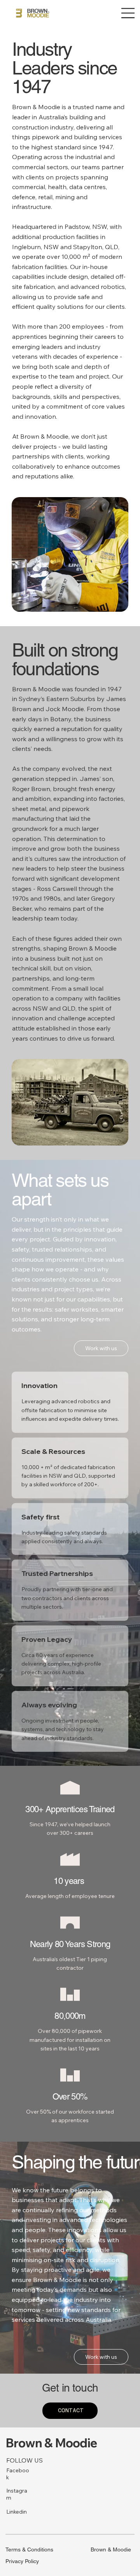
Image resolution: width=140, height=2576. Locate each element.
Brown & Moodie (52, 2443)
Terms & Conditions (29, 2549)
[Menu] (128, 13)
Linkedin (17, 2512)
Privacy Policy (22, 2561)
